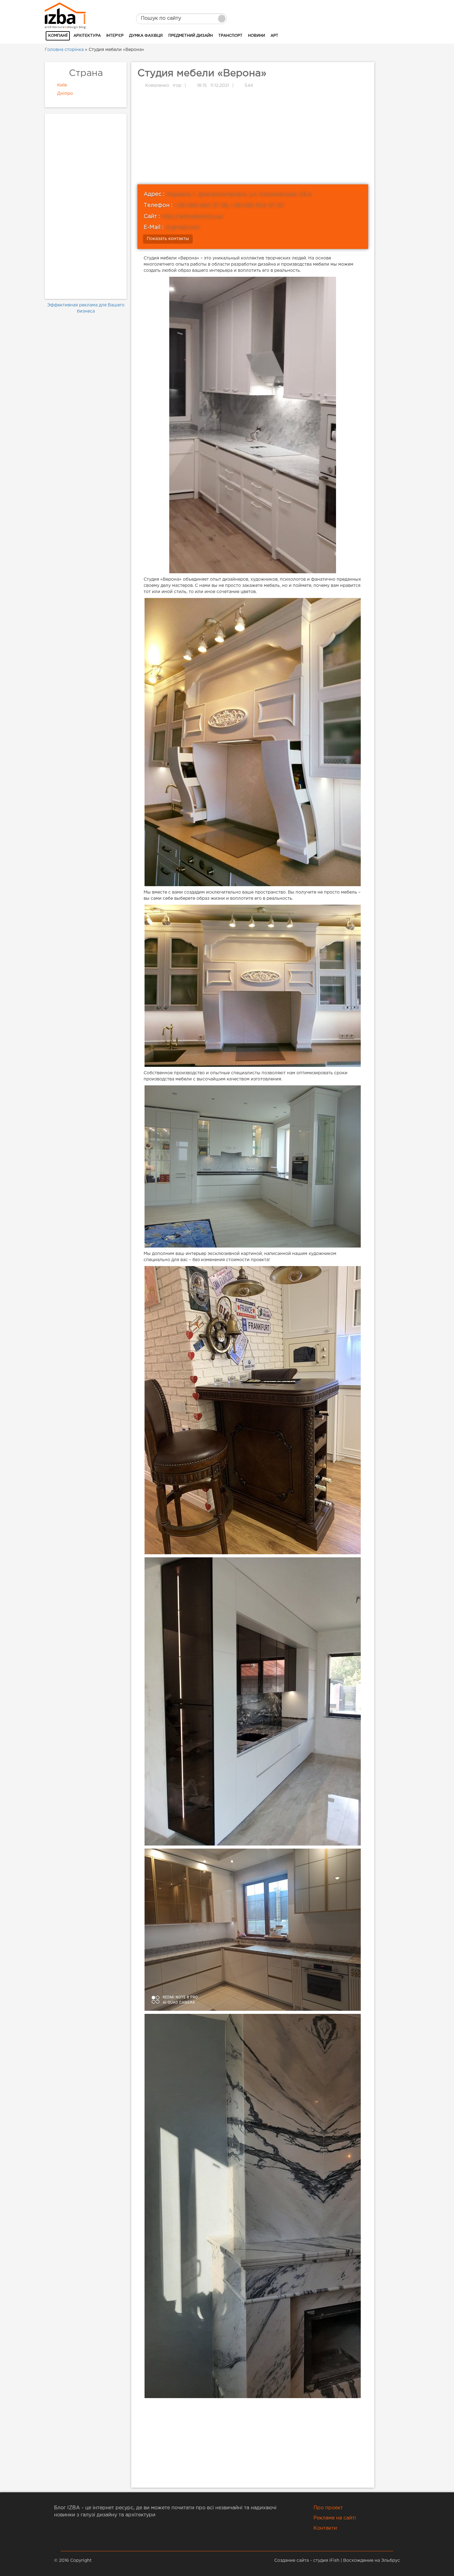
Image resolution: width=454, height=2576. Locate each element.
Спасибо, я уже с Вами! (227, 131)
